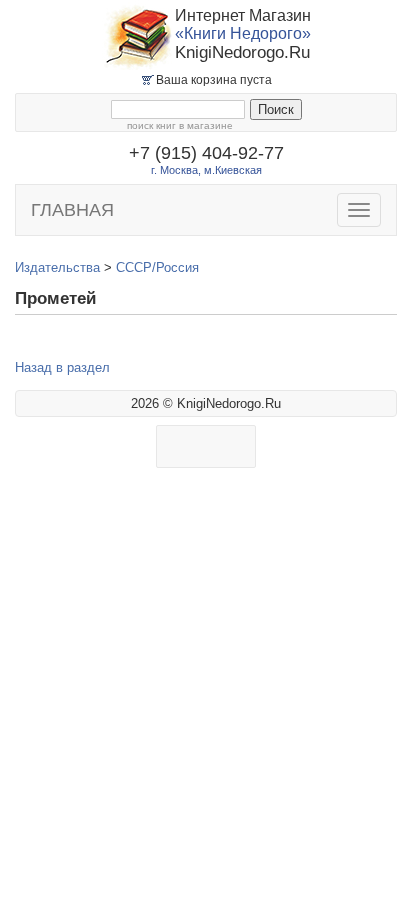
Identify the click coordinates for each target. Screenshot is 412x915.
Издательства (57, 267)
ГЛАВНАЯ (72, 210)
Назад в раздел (62, 367)
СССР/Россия (157, 267)
